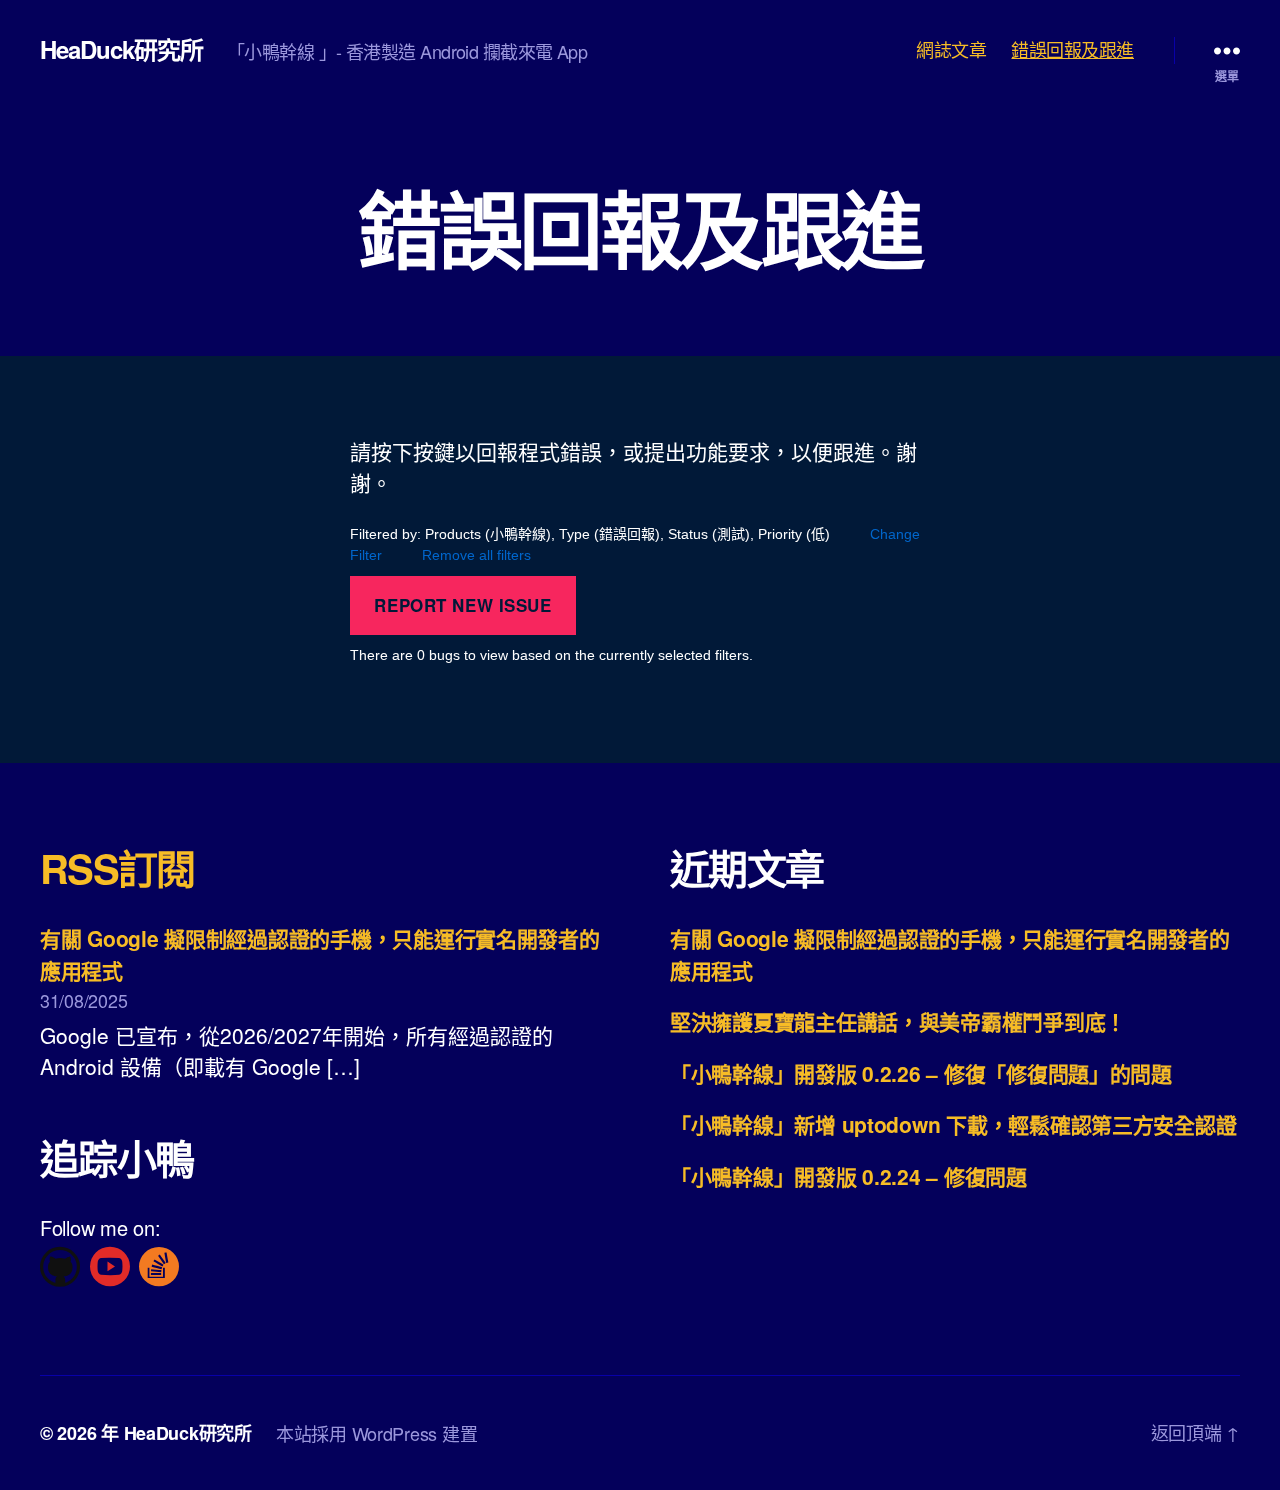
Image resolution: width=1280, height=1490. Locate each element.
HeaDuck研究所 (121, 49)
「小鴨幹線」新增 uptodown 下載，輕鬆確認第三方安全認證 (953, 1124)
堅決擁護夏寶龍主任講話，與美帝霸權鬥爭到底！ (898, 1021)
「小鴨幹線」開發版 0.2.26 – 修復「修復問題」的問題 (921, 1073)
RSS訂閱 (117, 867)
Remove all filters (476, 555)
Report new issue (462, 605)
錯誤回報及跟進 (1072, 50)
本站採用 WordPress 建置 (376, 1433)
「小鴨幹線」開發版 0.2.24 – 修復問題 (848, 1176)
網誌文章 (951, 50)
